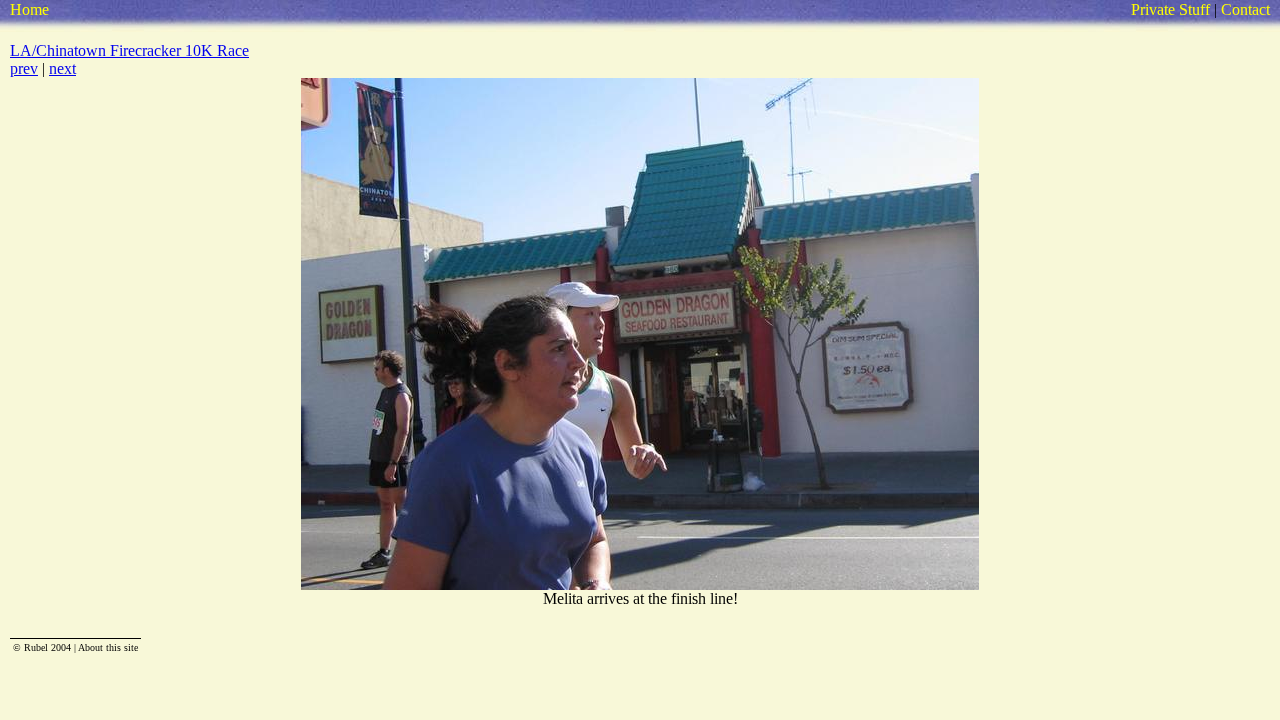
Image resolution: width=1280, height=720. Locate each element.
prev (24, 68)
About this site (108, 647)
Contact (1245, 9)
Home (29, 9)
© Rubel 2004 (42, 647)
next (62, 68)
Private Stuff (1170, 9)
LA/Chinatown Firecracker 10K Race (129, 50)
